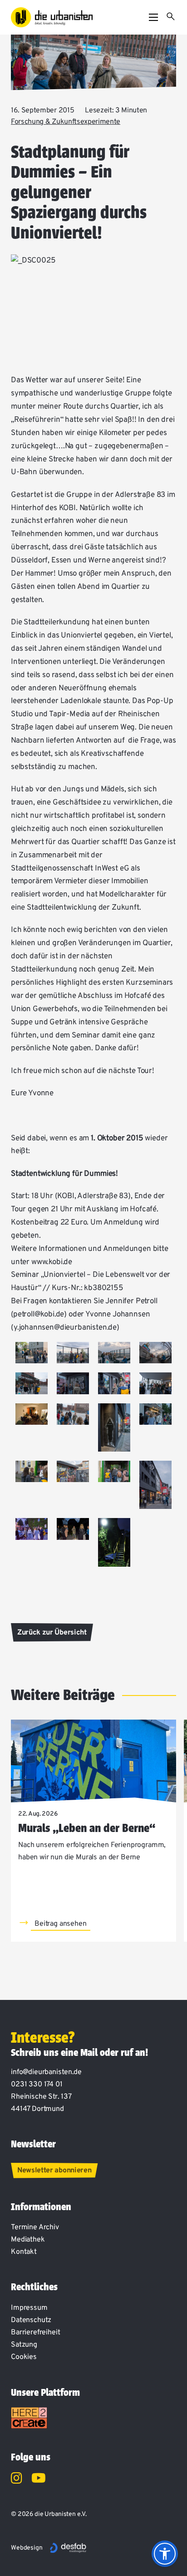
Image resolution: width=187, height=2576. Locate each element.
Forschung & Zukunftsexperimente (66, 122)
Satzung (24, 2345)
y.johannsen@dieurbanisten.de (65, 1328)
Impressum (29, 2308)
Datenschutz (31, 2320)
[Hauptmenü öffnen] (153, 17)
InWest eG (112, 869)
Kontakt (24, 2252)
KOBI (67, 508)
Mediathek (28, 2240)
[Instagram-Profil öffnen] (17, 2480)
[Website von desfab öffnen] (68, 2548)
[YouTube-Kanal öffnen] (39, 2480)
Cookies (24, 2357)
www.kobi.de (52, 1262)
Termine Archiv (35, 2227)
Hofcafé (138, 996)
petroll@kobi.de (39, 1315)
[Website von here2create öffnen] (29, 2418)
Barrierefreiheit (35, 2333)
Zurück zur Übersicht (52, 1633)
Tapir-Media (69, 714)
